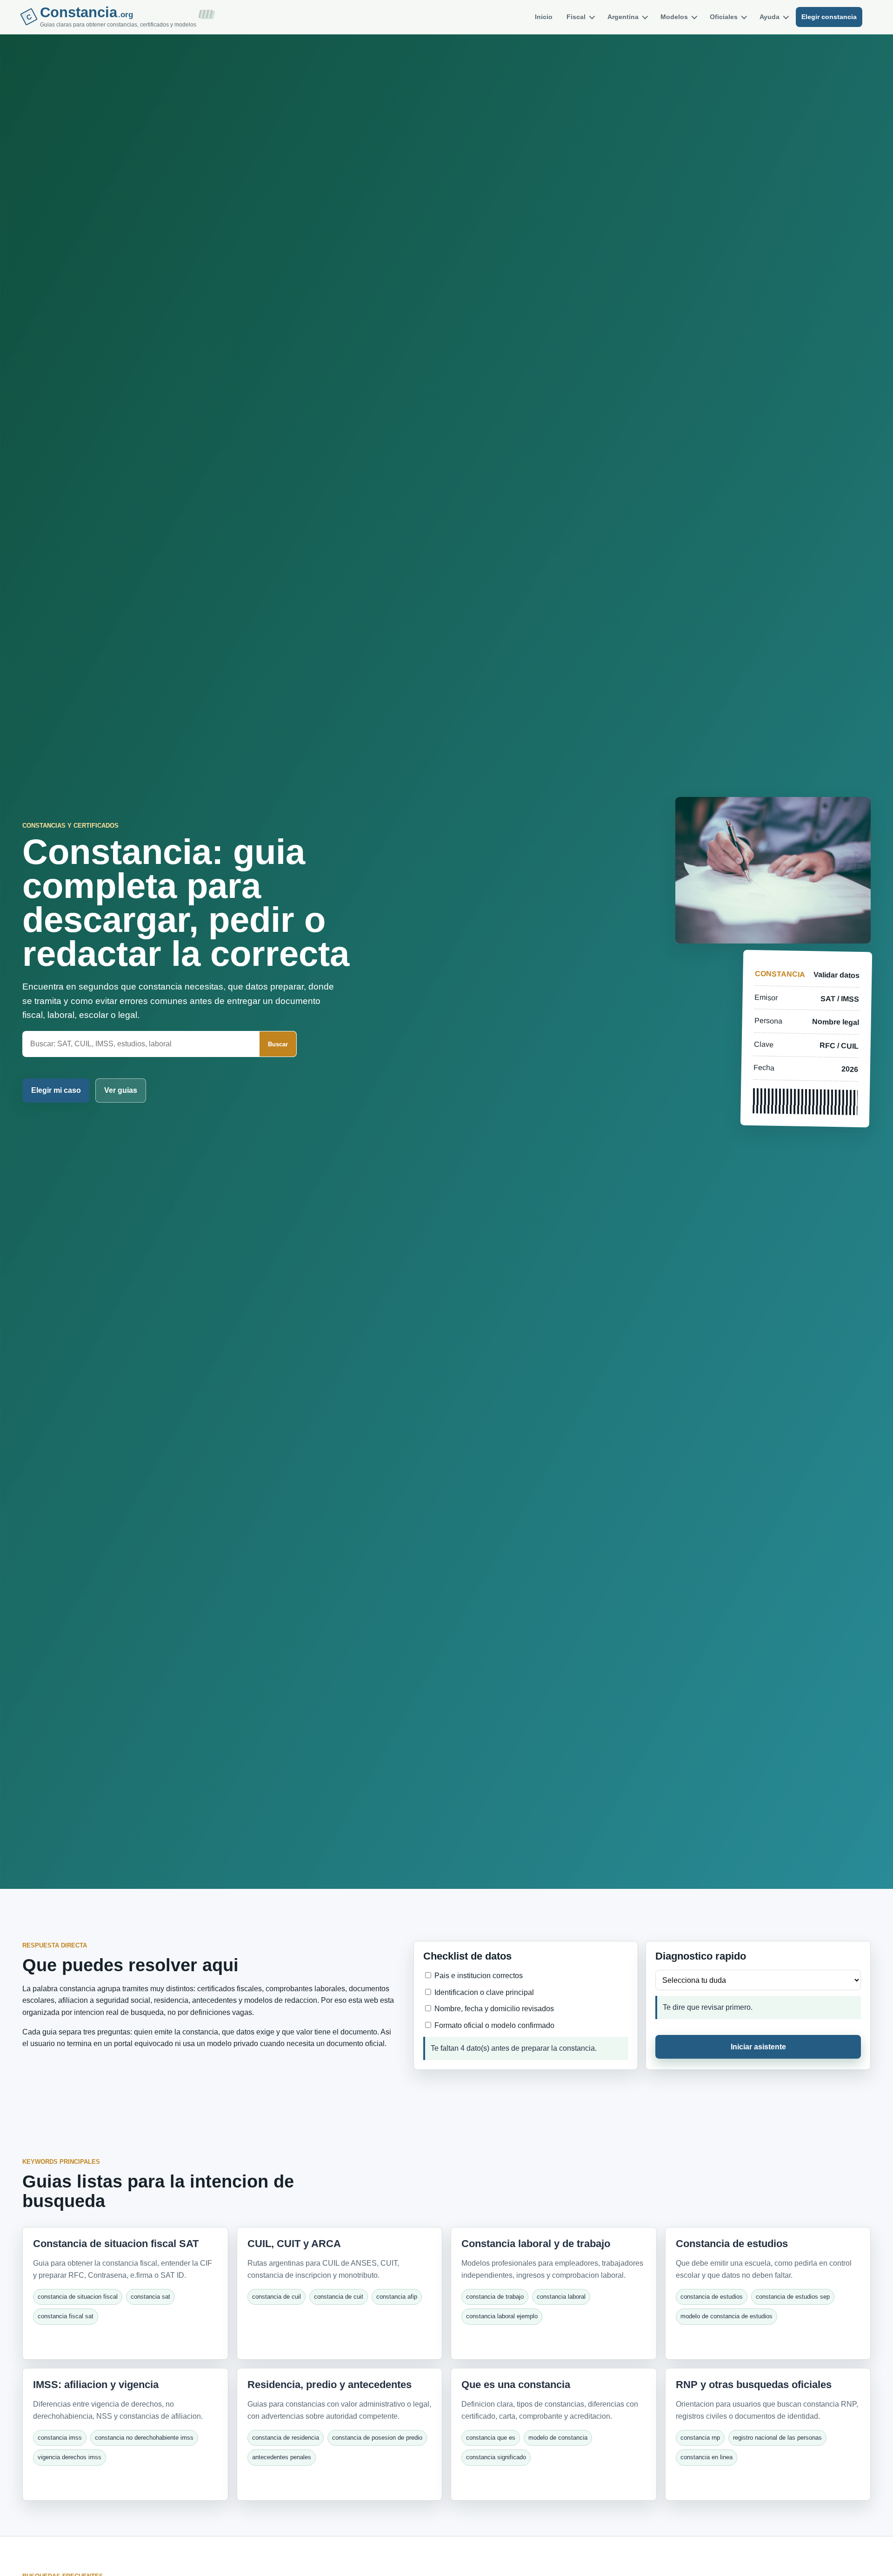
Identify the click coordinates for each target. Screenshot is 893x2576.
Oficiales (724, 17)
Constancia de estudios (732, 2244)
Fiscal (576, 17)
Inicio (544, 17)
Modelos (674, 17)
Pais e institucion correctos (478, 1976)
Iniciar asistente (758, 2047)
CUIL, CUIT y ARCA (294, 2244)
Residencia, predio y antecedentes (330, 2385)
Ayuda (770, 17)
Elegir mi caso (56, 1090)
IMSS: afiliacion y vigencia (96, 2385)
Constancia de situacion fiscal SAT (116, 2244)
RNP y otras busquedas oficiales (754, 2385)
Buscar (278, 1044)
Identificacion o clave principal (483, 1992)
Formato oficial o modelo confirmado (493, 2025)
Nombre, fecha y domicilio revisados (493, 2009)
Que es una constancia (516, 2385)
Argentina (623, 17)
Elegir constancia (829, 17)
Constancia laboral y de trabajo (536, 2244)
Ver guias (121, 1090)
